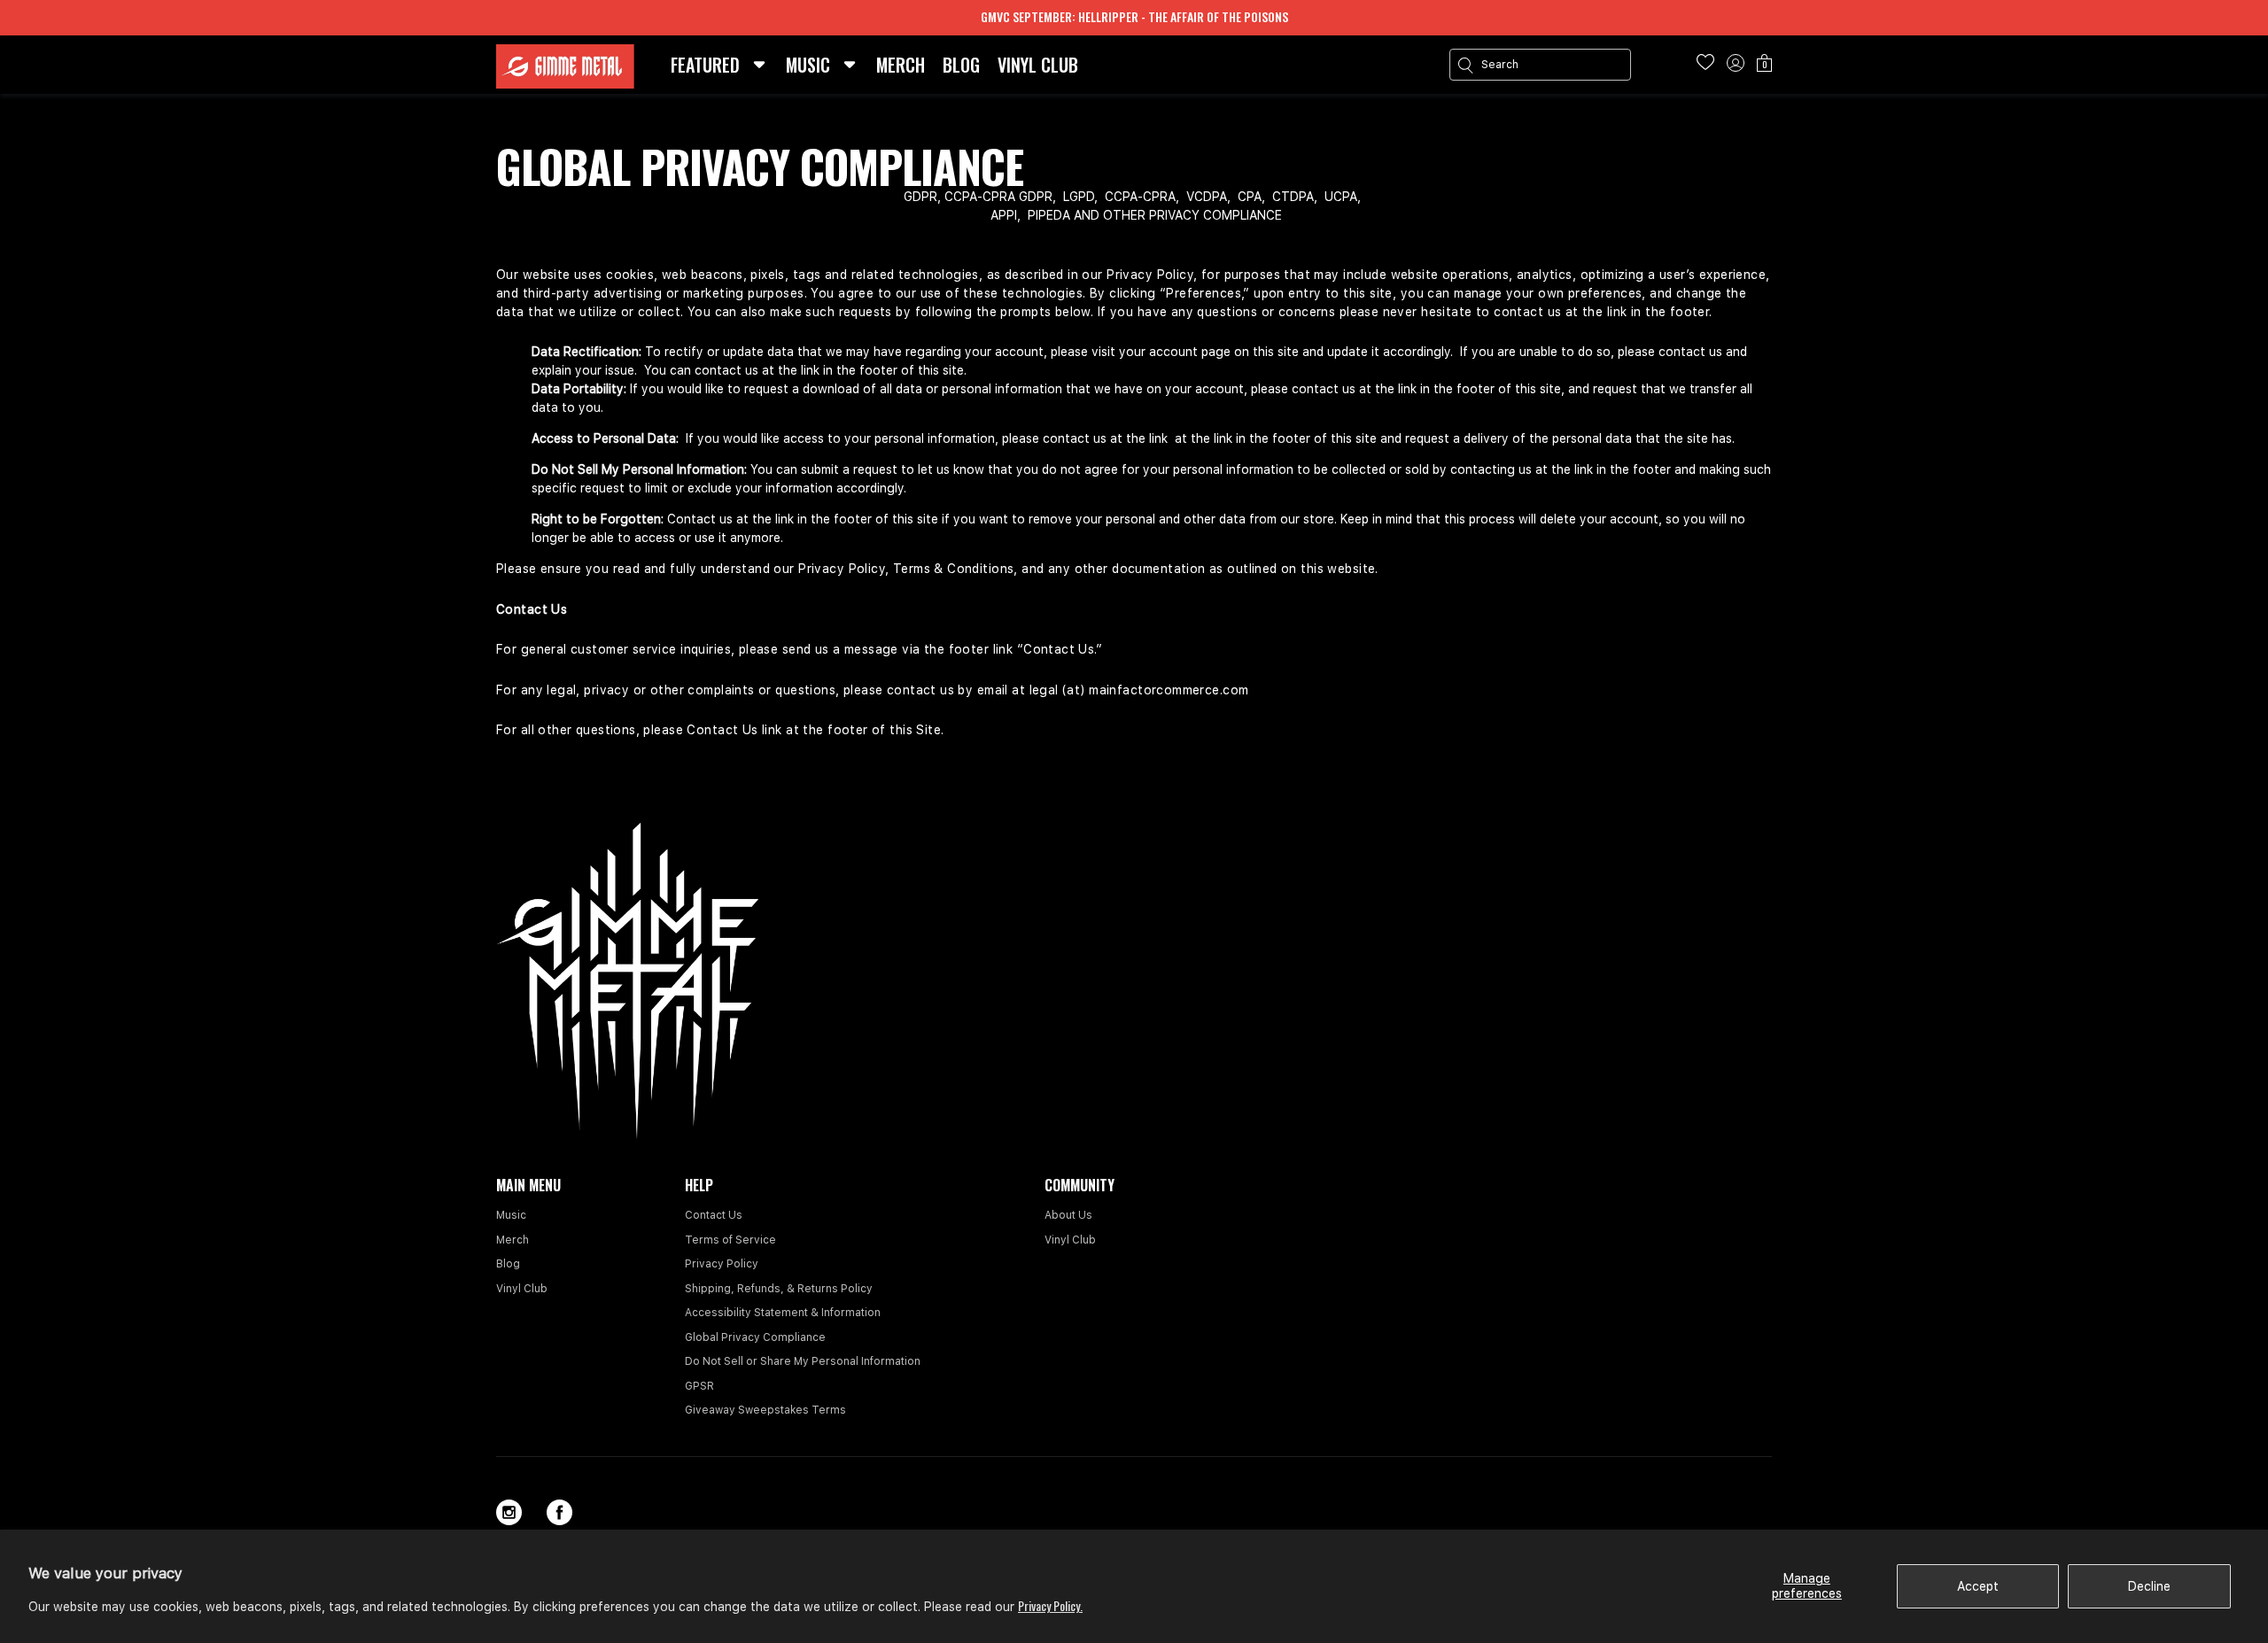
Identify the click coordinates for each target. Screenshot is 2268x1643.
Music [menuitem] (808, 65)
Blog (508, 1264)
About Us (1068, 1215)
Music (511, 1215)
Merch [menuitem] (901, 65)
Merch (513, 1240)
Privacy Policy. (1050, 1605)
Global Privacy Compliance (755, 1337)
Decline (2149, 1586)
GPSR (699, 1386)
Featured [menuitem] (705, 65)
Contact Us (714, 1215)
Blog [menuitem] (961, 65)
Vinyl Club (522, 1289)
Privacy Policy (722, 1264)
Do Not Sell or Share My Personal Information (803, 1361)
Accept (1978, 1586)
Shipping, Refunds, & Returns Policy (779, 1289)
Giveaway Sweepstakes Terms (765, 1410)
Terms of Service (730, 1240)
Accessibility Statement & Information (783, 1313)
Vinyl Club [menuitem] (1038, 65)
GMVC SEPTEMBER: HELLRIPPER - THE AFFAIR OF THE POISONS (1134, 16)
